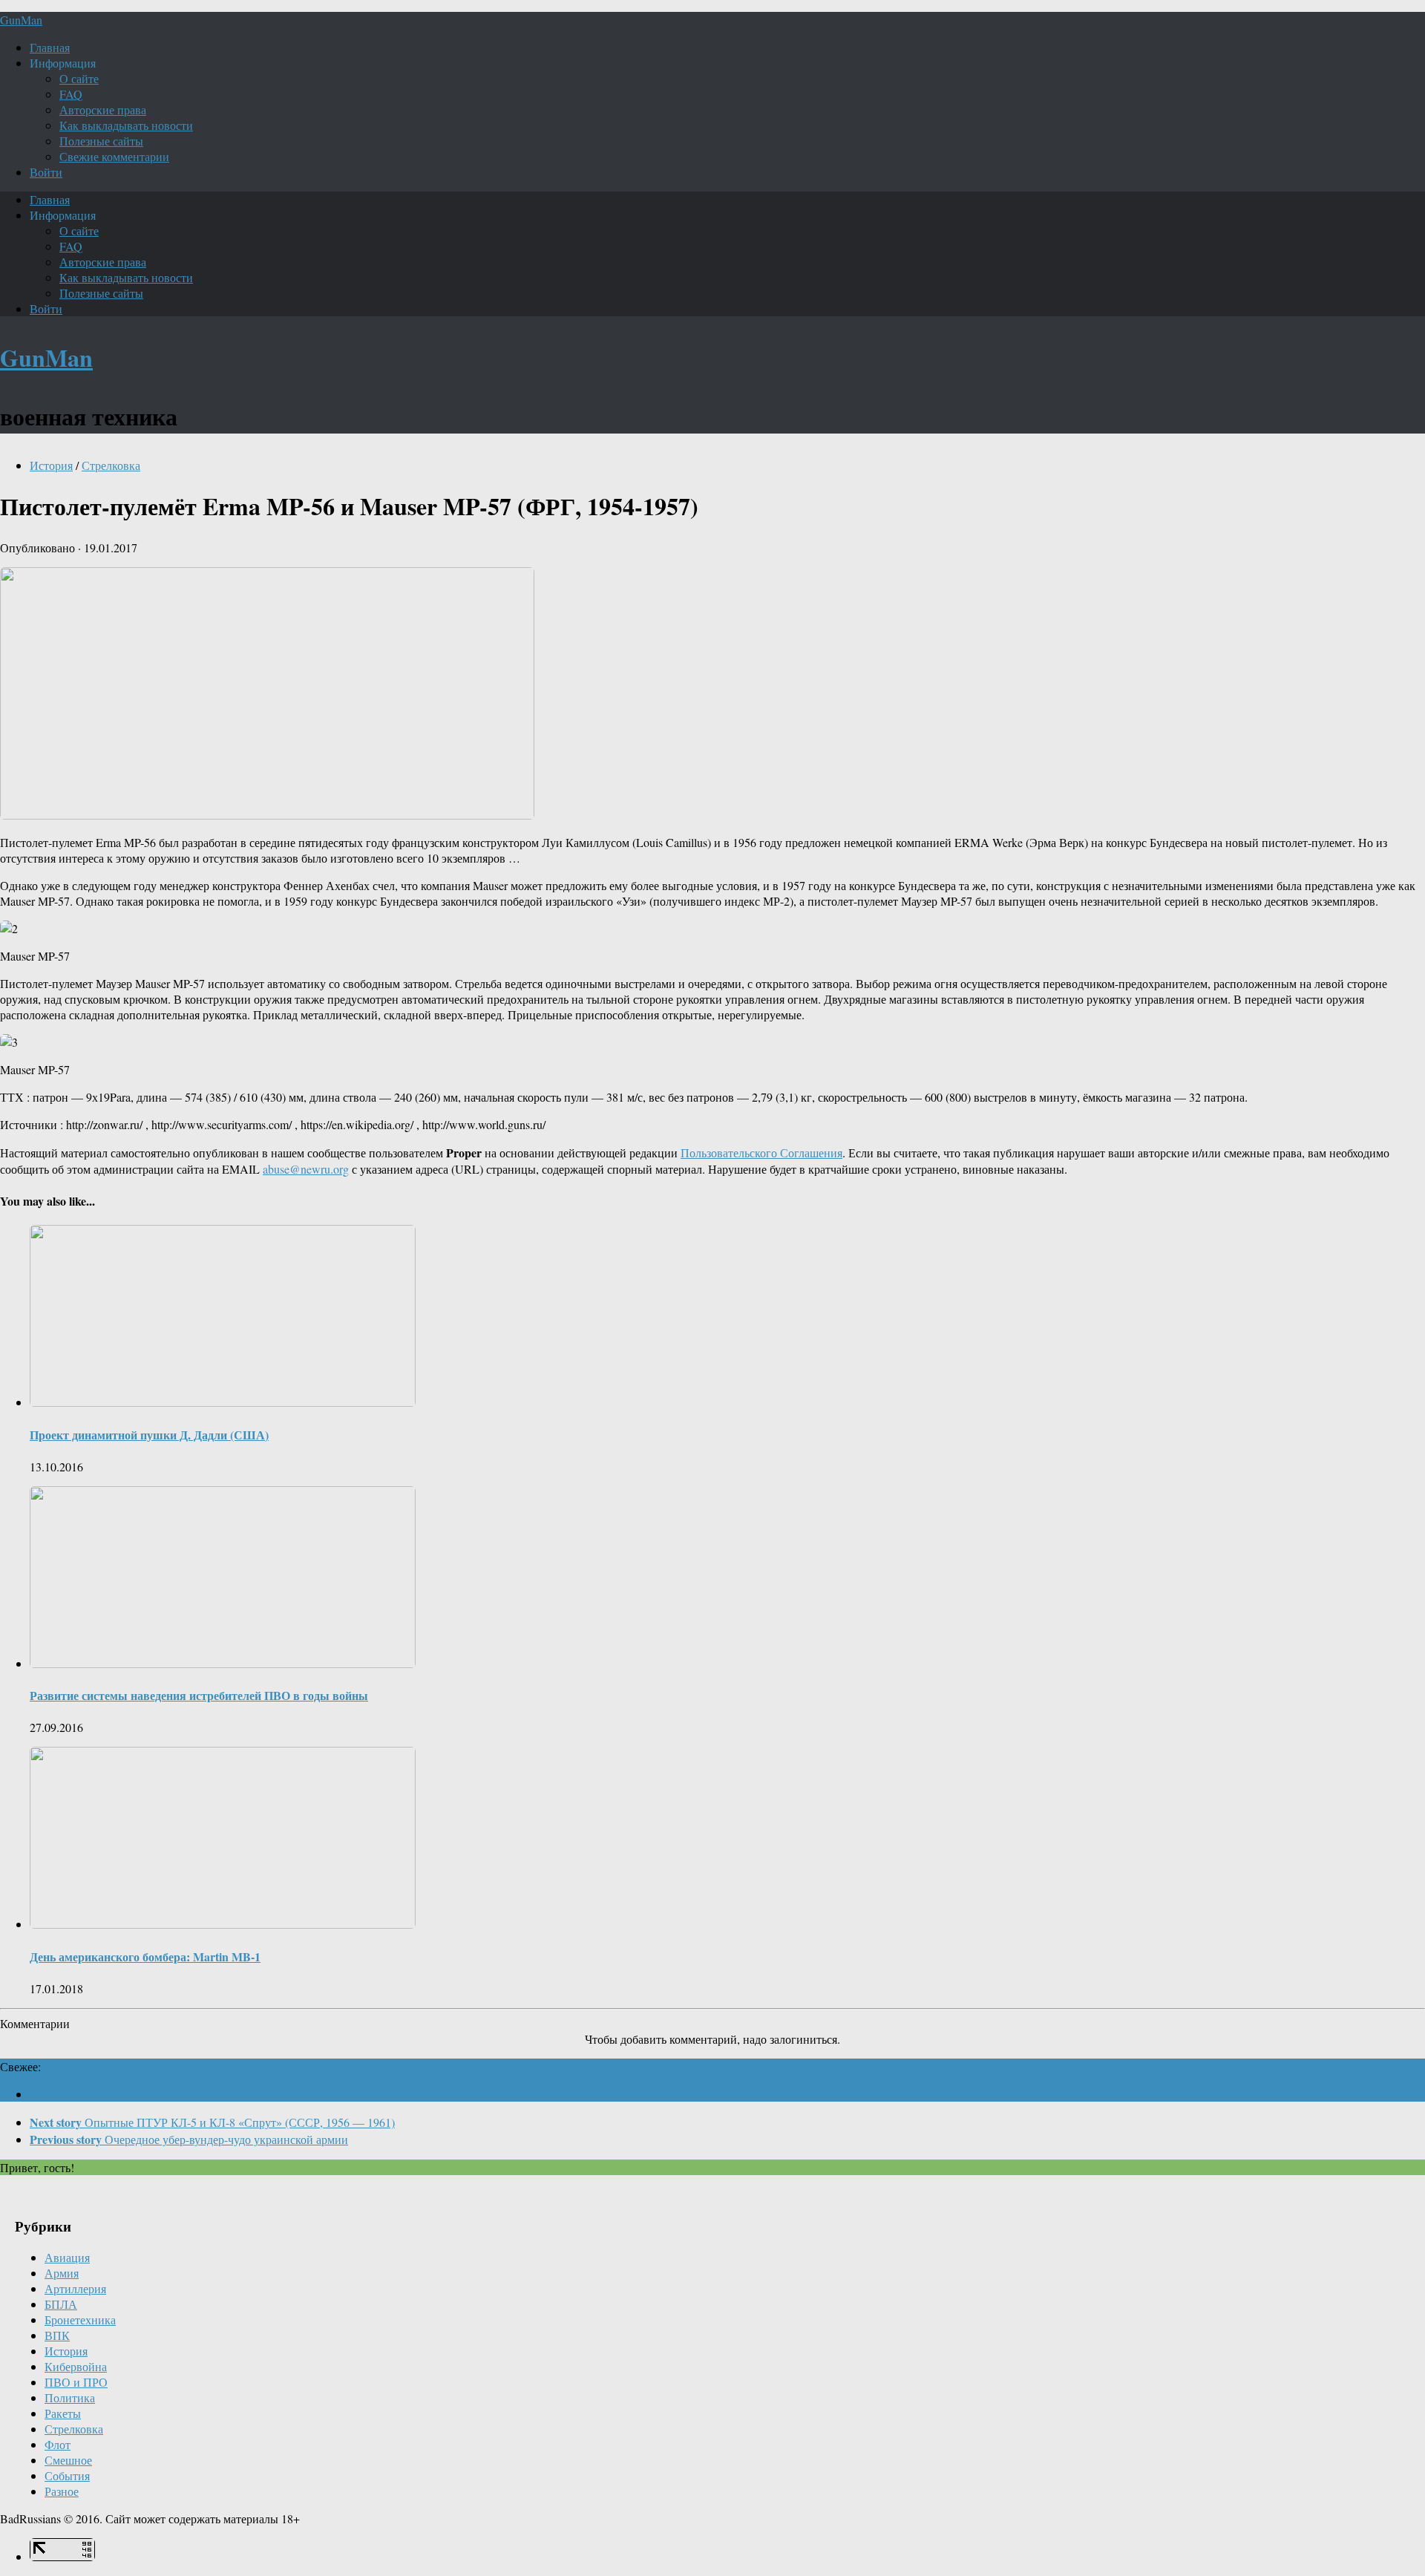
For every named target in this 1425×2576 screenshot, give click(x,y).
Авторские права (103, 109)
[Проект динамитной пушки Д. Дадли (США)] (223, 1402)
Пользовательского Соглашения (761, 1153)
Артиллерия (75, 2288)
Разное (62, 2491)
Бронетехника (80, 2320)
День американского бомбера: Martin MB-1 (145, 1956)
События (67, 2475)
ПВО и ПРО (76, 2382)
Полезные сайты (101, 141)
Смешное (68, 2460)
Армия (62, 2273)
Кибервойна (76, 2366)
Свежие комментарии (114, 156)
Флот (58, 2444)
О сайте (79, 78)
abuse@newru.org (306, 1169)
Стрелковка (111, 465)
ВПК (57, 2335)
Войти (46, 172)
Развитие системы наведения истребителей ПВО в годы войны (199, 1695)
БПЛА (61, 2304)
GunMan (21, 20)
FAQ (71, 94)
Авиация (67, 2257)
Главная (50, 47)
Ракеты (63, 2413)
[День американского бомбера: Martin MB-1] (223, 1924)
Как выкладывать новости (126, 125)
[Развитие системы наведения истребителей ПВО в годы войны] (223, 1663)
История (51, 465)
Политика (70, 2397)
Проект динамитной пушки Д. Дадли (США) (149, 1435)
